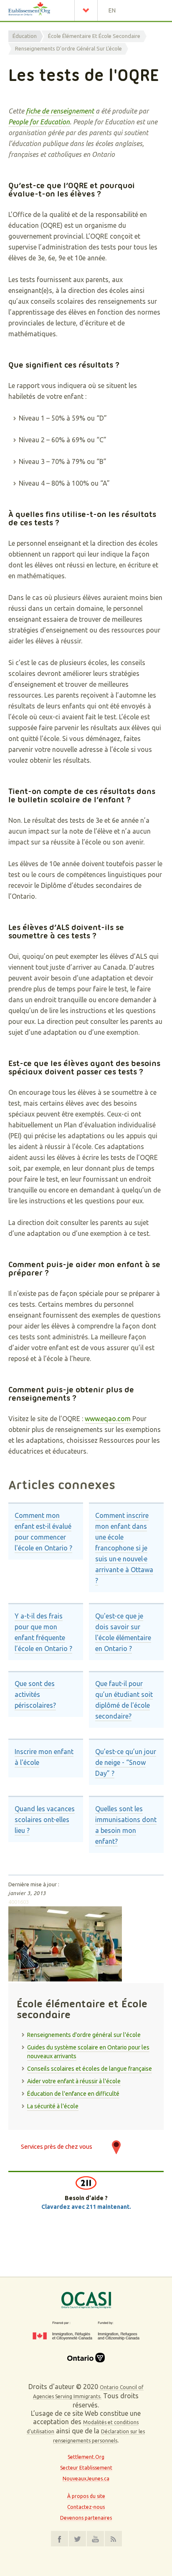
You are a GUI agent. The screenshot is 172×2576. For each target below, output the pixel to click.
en (112, 10)
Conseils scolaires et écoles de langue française (90, 2069)
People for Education (39, 122)
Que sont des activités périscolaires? (35, 1694)
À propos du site (86, 2496)
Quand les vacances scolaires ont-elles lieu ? (45, 1820)
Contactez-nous (86, 2507)
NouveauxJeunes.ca (86, 2479)
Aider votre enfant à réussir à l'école (74, 2081)
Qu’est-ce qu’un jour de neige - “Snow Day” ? (126, 1762)
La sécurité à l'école (53, 2106)
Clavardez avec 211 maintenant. (86, 2207)
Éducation (25, 36)
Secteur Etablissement (86, 2468)
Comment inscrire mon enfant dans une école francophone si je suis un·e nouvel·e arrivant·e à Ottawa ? (124, 1548)
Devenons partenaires (86, 2518)
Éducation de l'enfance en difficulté (73, 2094)
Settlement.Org (86, 2457)
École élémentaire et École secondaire (94, 36)
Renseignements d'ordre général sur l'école (68, 48)
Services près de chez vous (57, 2146)
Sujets (88, 10)
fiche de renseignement (60, 111)
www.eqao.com (108, 1419)
